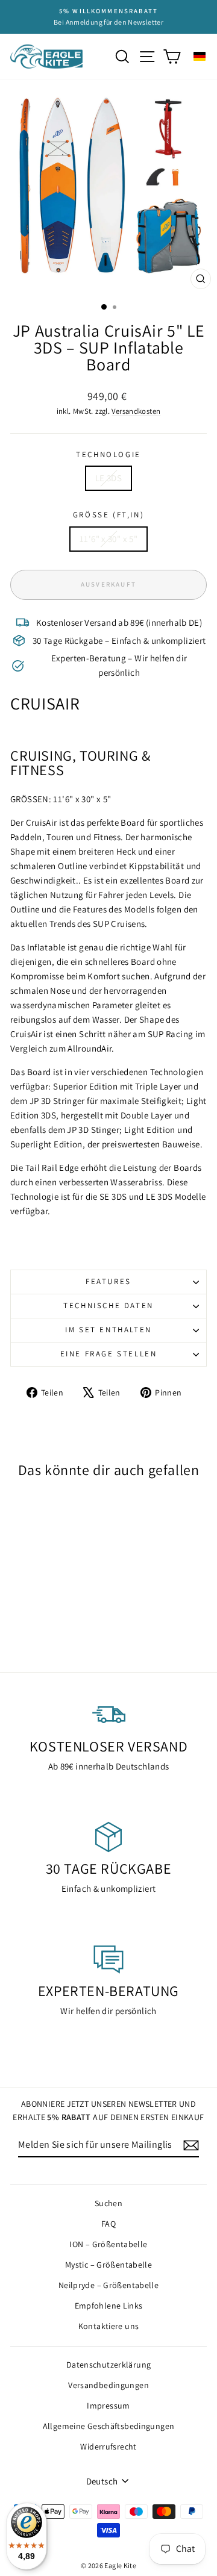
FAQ (108, 2224)
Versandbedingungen (108, 2385)
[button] (200, 56)
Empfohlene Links (109, 2306)
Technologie (108, 454)
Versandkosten (136, 411)
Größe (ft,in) (108, 515)
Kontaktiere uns (109, 2326)
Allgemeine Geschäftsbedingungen (109, 2426)
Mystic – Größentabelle (108, 2265)
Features (108, 1281)
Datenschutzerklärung (109, 2365)
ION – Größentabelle (108, 2244)
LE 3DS (108, 478)
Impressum (108, 2406)
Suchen (108, 2203)
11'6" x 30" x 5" (108, 539)
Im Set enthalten (108, 1330)
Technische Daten (108, 1305)
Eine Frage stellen (109, 1354)
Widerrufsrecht (108, 2447)
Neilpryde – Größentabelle (108, 2285)
